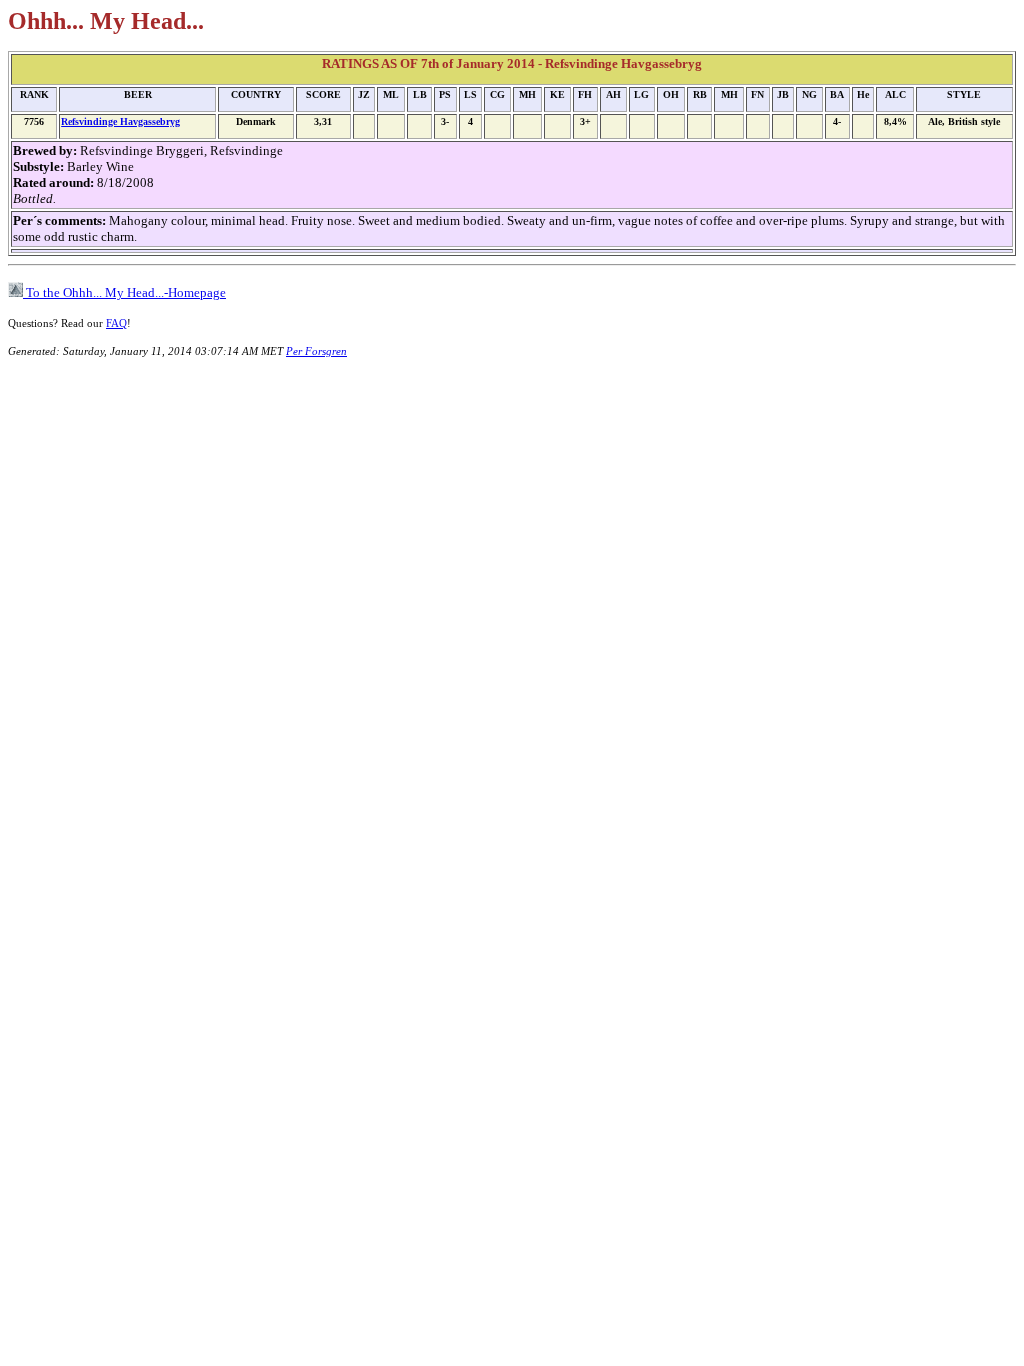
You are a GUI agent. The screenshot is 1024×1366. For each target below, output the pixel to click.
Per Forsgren (316, 351)
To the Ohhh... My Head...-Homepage (124, 292)
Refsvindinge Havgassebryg (120, 121)
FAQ (116, 323)
